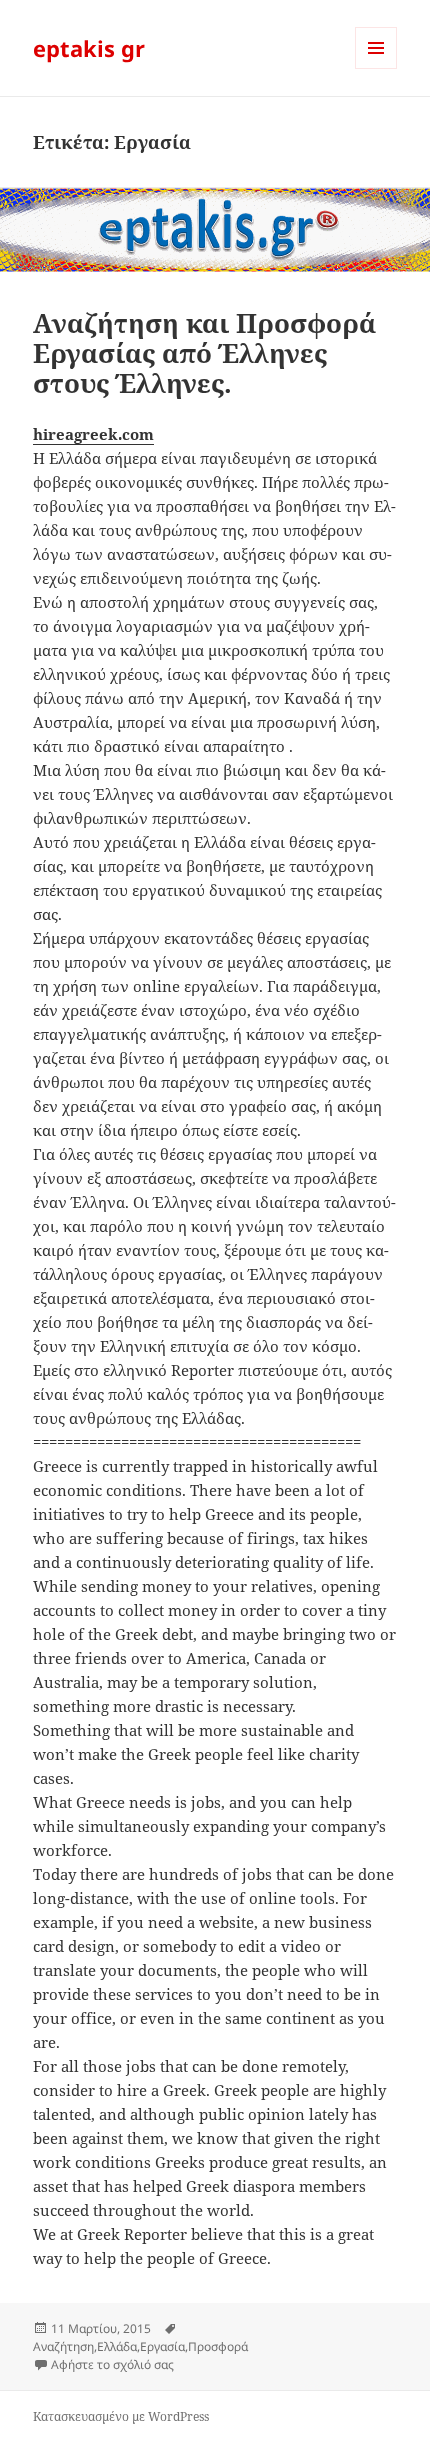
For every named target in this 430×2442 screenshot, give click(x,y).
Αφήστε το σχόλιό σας (112, 2364)
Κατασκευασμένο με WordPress (121, 2416)
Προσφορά (218, 2346)
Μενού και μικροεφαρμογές (376, 68)
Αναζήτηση (63, 2346)
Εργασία (162, 2346)
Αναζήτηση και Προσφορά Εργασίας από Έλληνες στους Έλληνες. (204, 353)
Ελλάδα (117, 2346)
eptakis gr (89, 48)
